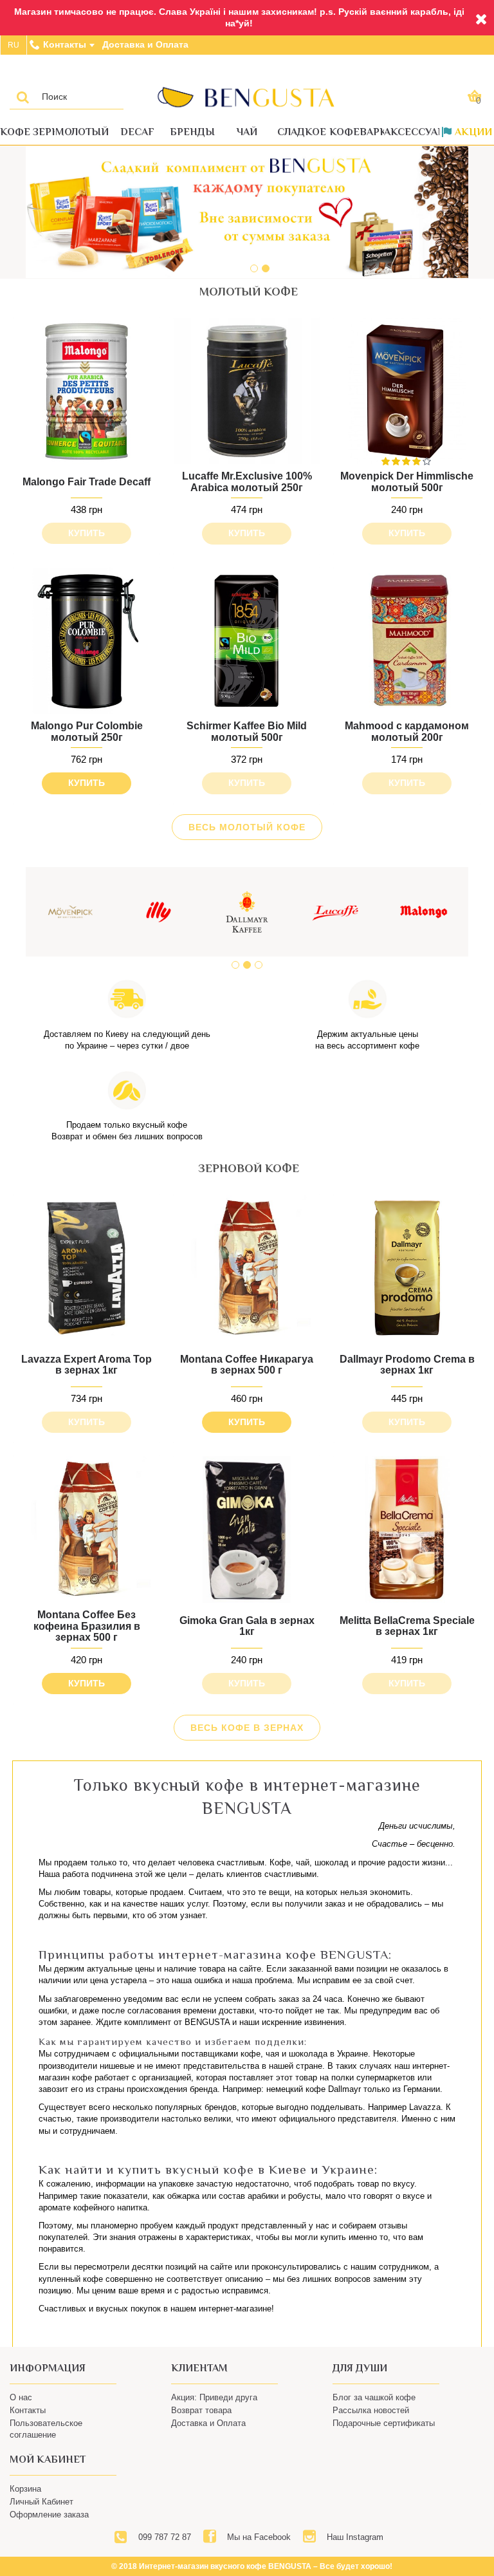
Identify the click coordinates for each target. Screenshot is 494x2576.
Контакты (28, 2410)
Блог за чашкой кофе (374, 2397)
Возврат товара (201, 2410)
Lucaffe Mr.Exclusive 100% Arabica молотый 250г (247, 482)
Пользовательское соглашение (46, 2429)
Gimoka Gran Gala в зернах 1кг (247, 1626)
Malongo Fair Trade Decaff (87, 482)
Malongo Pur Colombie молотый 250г (87, 732)
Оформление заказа (49, 2515)
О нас (21, 2397)
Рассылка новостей (371, 2410)
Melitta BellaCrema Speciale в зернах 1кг (407, 1626)
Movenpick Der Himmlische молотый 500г (407, 482)
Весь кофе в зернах (247, 1728)
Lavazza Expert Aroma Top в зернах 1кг (87, 1365)
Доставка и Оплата (208, 2423)
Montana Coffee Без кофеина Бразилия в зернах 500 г (87, 1626)
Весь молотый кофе (247, 827)
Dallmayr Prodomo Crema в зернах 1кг (407, 1365)
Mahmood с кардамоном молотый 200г (407, 732)
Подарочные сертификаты (384, 2423)
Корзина (25, 2489)
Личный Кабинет (41, 2502)
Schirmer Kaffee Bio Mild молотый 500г (247, 732)
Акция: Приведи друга (214, 2397)
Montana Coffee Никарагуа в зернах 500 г (247, 1365)
